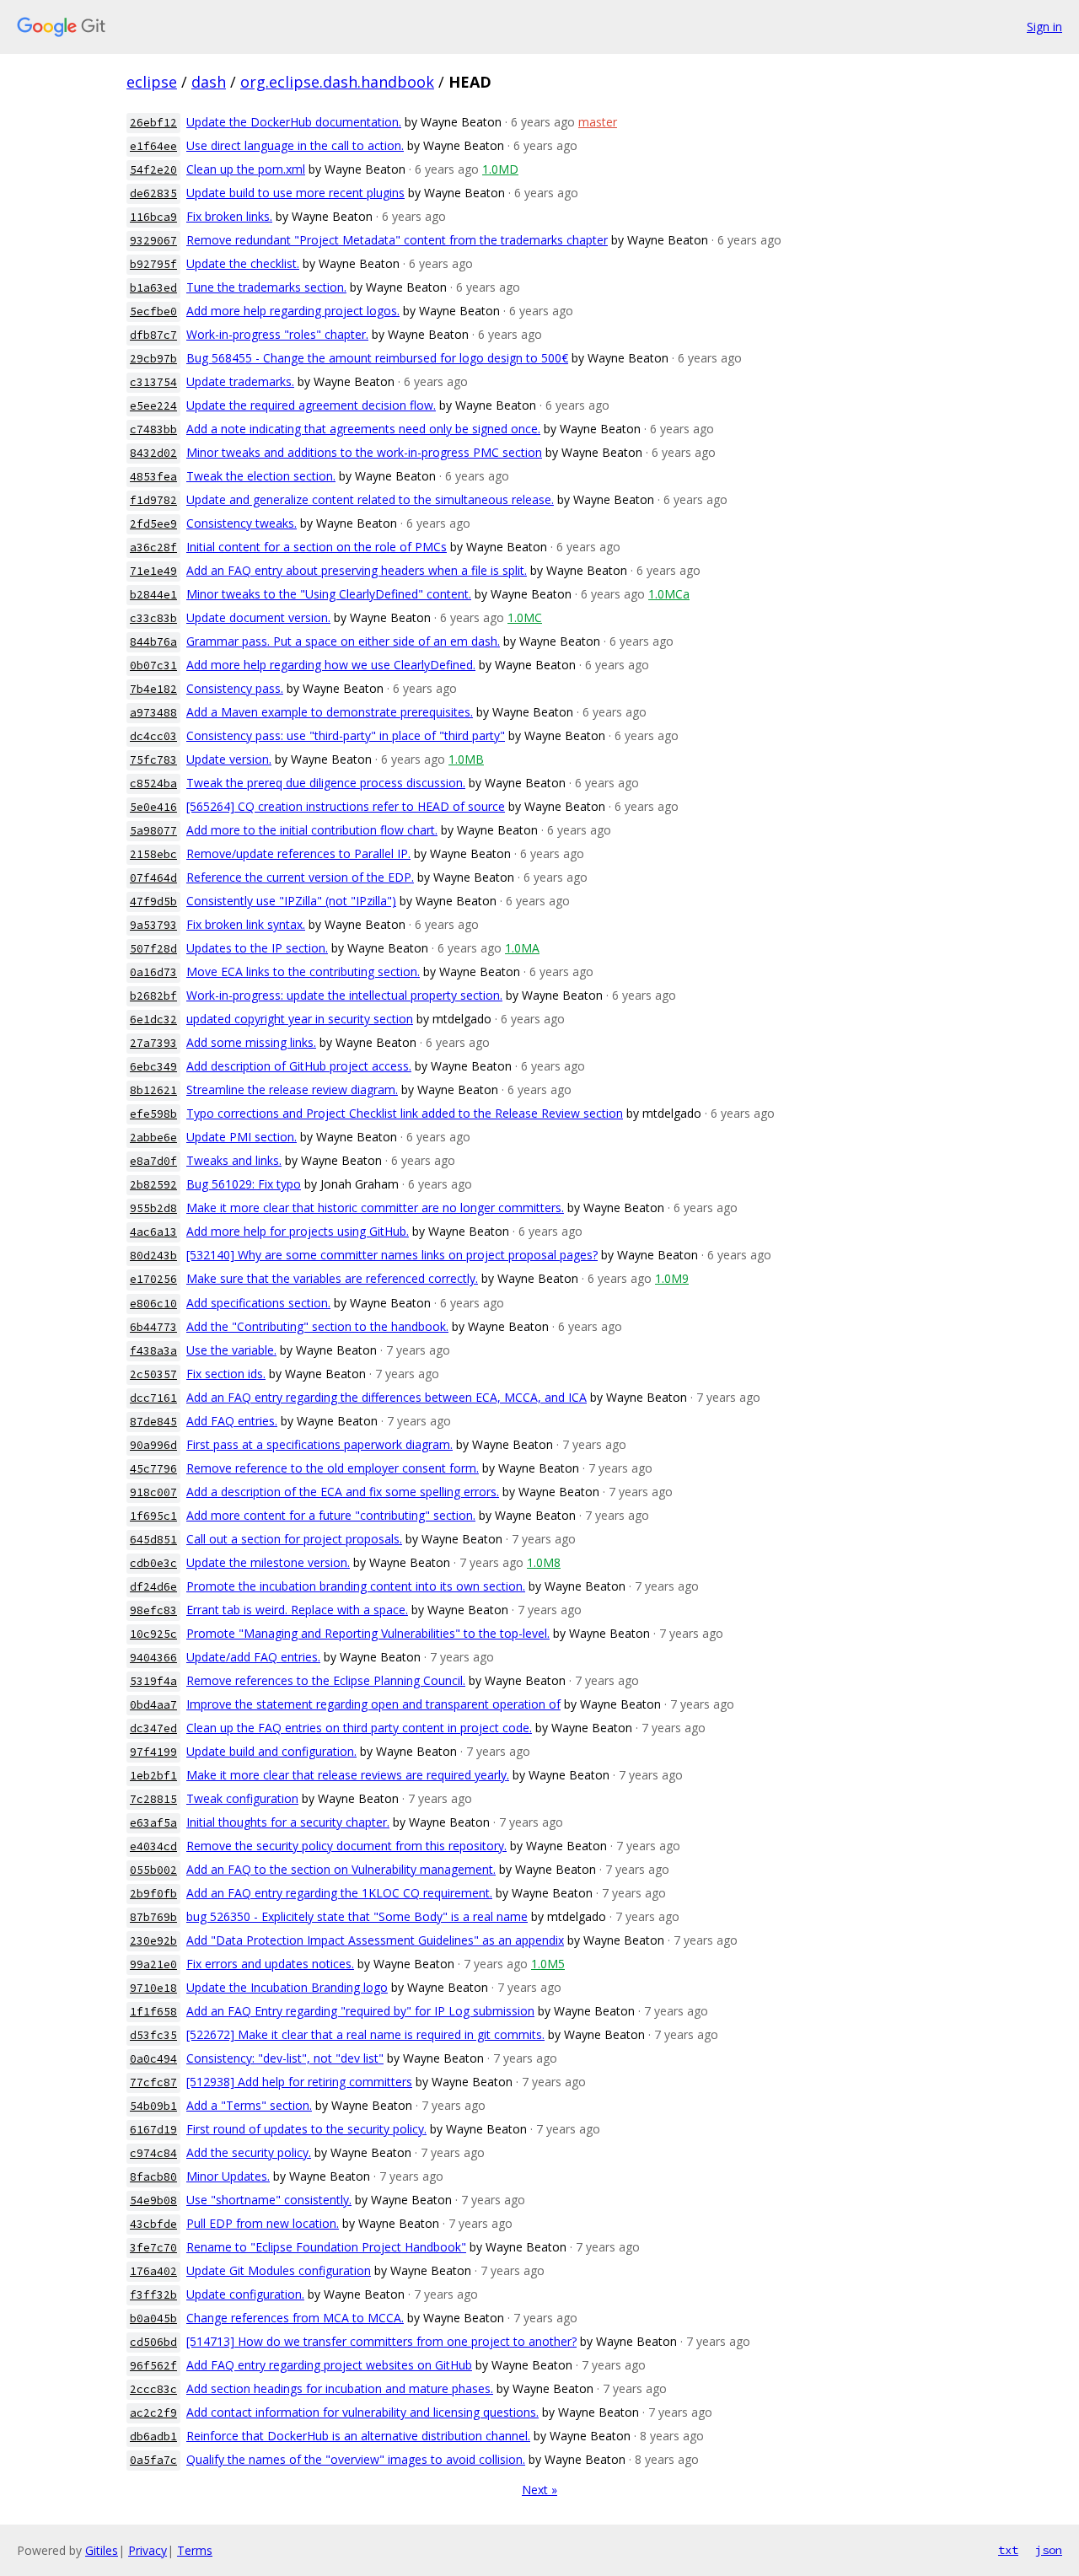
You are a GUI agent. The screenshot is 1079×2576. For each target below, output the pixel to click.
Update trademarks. (240, 381)
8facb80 (153, 2177)
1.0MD (500, 169)
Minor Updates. (228, 2176)
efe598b (153, 1114)
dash (209, 82)
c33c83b (153, 618)
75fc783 (153, 760)
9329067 (153, 241)
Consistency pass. (235, 688)
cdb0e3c (153, 1563)
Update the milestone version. (268, 1562)
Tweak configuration (242, 1798)
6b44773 (153, 1327)
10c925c (153, 1634)
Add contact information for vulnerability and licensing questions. (362, 2412)
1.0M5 (548, 1964)
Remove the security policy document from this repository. (346, 1846)
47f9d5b (153, 902)
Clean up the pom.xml (246, 169)
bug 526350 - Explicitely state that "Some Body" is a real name (357, 1916)
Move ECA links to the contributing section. (303, 971)
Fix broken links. (229, 216)
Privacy (148, 2550)
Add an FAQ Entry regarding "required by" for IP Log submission (360, 2011)
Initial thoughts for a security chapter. (288, 1822)
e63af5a (153, 1823)
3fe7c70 (153, 2248)
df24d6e (153, 1587)
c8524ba (153, 784)
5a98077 (153, 831)
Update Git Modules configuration (279, 2270)
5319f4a (153, 1681)
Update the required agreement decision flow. (311, 405)
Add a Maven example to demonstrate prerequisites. (330, 712)
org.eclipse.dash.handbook (337, 82)
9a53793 (153, 925)
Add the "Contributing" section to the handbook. (317, 1326)
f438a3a (153, 1351)
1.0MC (525, 617)
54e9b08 (153, 2200)
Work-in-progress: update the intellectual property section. (344, 995)
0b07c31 (153, 665)
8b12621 (153, 1090)
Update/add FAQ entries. (253, 1657)
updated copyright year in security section (300, 1019)
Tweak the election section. (261, 476)
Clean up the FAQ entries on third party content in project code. (359, 1728)
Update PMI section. (242, 1137)
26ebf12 (153, 123)
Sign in (1044, 27)
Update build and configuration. (271, 1751)
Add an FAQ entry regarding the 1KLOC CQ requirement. (339, 1893)
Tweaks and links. (234, 1160)
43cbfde (153, 2224)
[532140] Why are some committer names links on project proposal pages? (392, 1255)
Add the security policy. (249, 2152)
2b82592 (153, 1185)
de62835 (153, 193)
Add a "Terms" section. (249, 2105)
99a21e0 (153, 1964)
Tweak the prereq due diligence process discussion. (326, 783)
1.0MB (466, 759)
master (598, 122)
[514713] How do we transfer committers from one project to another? (381, 2341)
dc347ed (153, 1728)
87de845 (153, 1422)
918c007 (153, 1492)
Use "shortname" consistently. (269, 2200)
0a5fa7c (153, 2460)
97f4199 (153, 1752)
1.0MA (522, 948)
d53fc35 (153, 2035)
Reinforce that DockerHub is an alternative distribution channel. (358, 2436)
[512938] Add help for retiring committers (299, 2082)
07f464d (153, 878)
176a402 (153, 2271)
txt (1008, 2550)
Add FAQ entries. (232, 1421)
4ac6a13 (153, 1232)
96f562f (153, 2366)
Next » (539, 2490)
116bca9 (153, 217)
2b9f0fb (153, 1894)
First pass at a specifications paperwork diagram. (319, 1444)
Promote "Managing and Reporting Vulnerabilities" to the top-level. (368, 1633)
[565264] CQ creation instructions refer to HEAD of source (346, 806)
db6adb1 (153, 2436)
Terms (195, 2550)
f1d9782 (153, 500)
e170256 (153, 1279)
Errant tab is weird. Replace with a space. (297, 1610)
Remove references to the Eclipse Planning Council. (326, 1680)
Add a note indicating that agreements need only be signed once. (363, 429)
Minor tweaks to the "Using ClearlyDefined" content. (329, 594)
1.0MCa (669, 594)
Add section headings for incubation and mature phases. (340, 2388)
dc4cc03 (153, 736)
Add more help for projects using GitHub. (298, 1231)
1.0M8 (544, 1562)
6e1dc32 (153, 1020)
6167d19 (153, 2130)
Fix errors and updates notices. (270, 1964)
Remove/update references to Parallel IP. (298, 853)
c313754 (153, 382)
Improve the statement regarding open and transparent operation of (373, 1704)
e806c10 (153, 1304)
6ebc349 (153, 1067)
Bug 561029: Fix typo (244, 1184)
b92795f (153, 264)
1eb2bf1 (153, 1776)
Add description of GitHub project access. (299, 1066)
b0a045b (153, 2318)
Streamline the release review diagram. (292, 1089)
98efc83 (153, 1610)
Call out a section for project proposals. (294, 1539)
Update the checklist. (243, 263)
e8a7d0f (153, 1161)
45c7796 (153, 1469)
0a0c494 (153, 2059)
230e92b (153, 1941)
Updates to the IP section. (257, 948)
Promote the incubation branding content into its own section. (356, 1586)
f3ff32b (153, 2295)
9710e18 (153, 1988)
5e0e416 (153, 807)
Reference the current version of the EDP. (300, 877)
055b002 (153, 1870)
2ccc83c (153, 2389)
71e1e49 (153, 571)
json (1049, 2550)
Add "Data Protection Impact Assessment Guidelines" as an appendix (375, 1940)
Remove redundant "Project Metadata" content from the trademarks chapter (397, 240)
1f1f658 (153, 2012)
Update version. (229, 759)
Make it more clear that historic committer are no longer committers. (375, 1207)
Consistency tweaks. (242, 523)
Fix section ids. (226, 1374)
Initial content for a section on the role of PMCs (317, 547)
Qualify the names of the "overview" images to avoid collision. (356, 2459)
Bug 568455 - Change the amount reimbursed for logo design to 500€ (377, 358)
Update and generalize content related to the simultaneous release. (370, 499)
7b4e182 (153, 689)
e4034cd (153, 1846)
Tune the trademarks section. (266, 287)
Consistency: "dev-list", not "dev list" (285, 2058)
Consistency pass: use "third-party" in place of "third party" (346, 735)
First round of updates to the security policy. (306, 2129)
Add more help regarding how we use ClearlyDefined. (331, 665)
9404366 (153, 1658)
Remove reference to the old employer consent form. (333, 1468)
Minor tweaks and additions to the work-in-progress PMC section (364, 452)
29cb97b (153, 359)
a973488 (153, 713)
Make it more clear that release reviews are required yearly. (348, 1775)
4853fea (153, 477)
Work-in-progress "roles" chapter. (277, 334)
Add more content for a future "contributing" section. (331, 1515)
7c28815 (153, 1799)
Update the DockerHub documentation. (294, 122)
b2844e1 (153, 595)
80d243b (153, 1256)
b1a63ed (153, 288)
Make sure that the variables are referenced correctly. (332, 1278)
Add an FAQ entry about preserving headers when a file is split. (357, 570)
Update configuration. (245, 2294)
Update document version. (258, 617)
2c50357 (153, 1374)
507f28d (153, 949)
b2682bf (153, 996)
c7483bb (153, 429)
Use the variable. (231, 1350)
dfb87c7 (153, 335)
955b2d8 (153, 1208)
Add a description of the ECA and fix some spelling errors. (343, 1492)
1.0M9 (672, 1278)
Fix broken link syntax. (246, 924)
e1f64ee (153, 146)
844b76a (153, 642)
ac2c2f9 (153, 2413)
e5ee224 (153, 406)
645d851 (153, 1540)
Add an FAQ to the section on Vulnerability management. (341, 1869)
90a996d (153, 1445)
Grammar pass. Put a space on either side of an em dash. (343, 641)
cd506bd (153, 2342)
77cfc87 (153, 2082)
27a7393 (153, 1043)
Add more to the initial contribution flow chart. (312, 830)
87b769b (153, 1917)
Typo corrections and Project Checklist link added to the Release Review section (405, 1113)
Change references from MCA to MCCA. (295, 2318)
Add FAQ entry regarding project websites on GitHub (329, 2365)
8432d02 (153, 453)
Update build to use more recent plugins (295, 193)
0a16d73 (153, 972)
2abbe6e (153, 1138)
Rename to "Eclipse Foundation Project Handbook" (326, 2247)
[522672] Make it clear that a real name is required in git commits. (365, 2034)
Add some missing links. (251, 1042)
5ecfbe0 (153, 311)
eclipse (152, 82)
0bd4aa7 (153, 1705)
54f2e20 (153, 170)
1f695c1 (153, 1516)
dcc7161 (153, 1398)
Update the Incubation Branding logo (287, 1987)
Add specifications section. (258, 1303)
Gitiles (102, 2550)
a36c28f (153, 547)
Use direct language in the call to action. (295, 145)
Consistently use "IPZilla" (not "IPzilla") (291, 901)
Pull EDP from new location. (263, 2223)
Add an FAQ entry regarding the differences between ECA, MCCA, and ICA (387, 1397)
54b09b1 (153, 2106)
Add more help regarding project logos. (293, 311)
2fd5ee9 (153, 524)
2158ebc (153, 854)
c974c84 (153, 2153)
